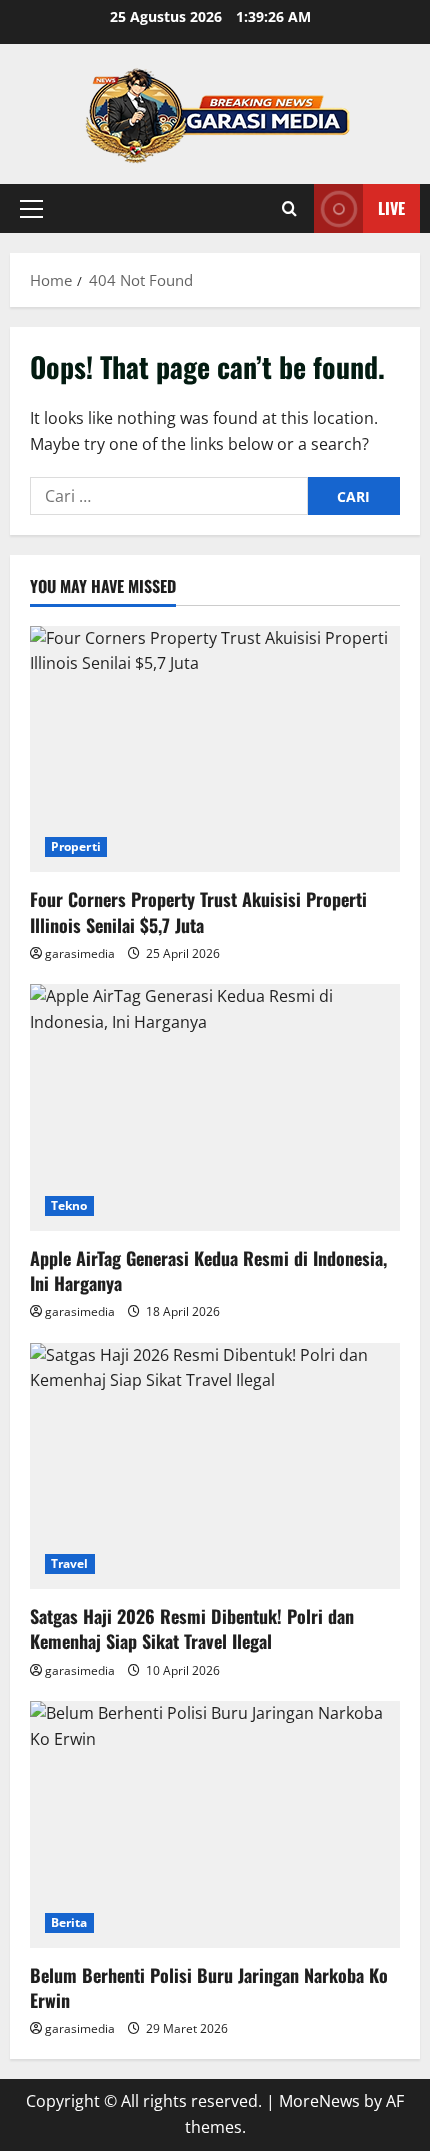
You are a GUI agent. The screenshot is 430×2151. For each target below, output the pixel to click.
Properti (76, 846)
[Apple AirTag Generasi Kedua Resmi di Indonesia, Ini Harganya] (215, 1107)
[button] (31, 209)
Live (391, 208)
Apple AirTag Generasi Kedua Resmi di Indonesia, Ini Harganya (208, 1270)
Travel (70, 1563)
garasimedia (80, 953)
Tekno (69, 1205)
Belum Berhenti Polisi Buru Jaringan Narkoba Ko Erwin (209, 1987)
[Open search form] (289, 208)
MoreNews (319, 2101)
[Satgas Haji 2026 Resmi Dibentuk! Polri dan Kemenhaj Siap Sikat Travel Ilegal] (215, 1466)
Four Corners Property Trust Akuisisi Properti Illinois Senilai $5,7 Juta (198, 911)
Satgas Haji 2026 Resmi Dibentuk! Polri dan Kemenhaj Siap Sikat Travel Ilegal (192, 1628)
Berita (69, 1922)
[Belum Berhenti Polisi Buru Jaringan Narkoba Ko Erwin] (215, 1824)
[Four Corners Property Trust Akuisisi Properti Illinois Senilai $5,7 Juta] (215, 749)
